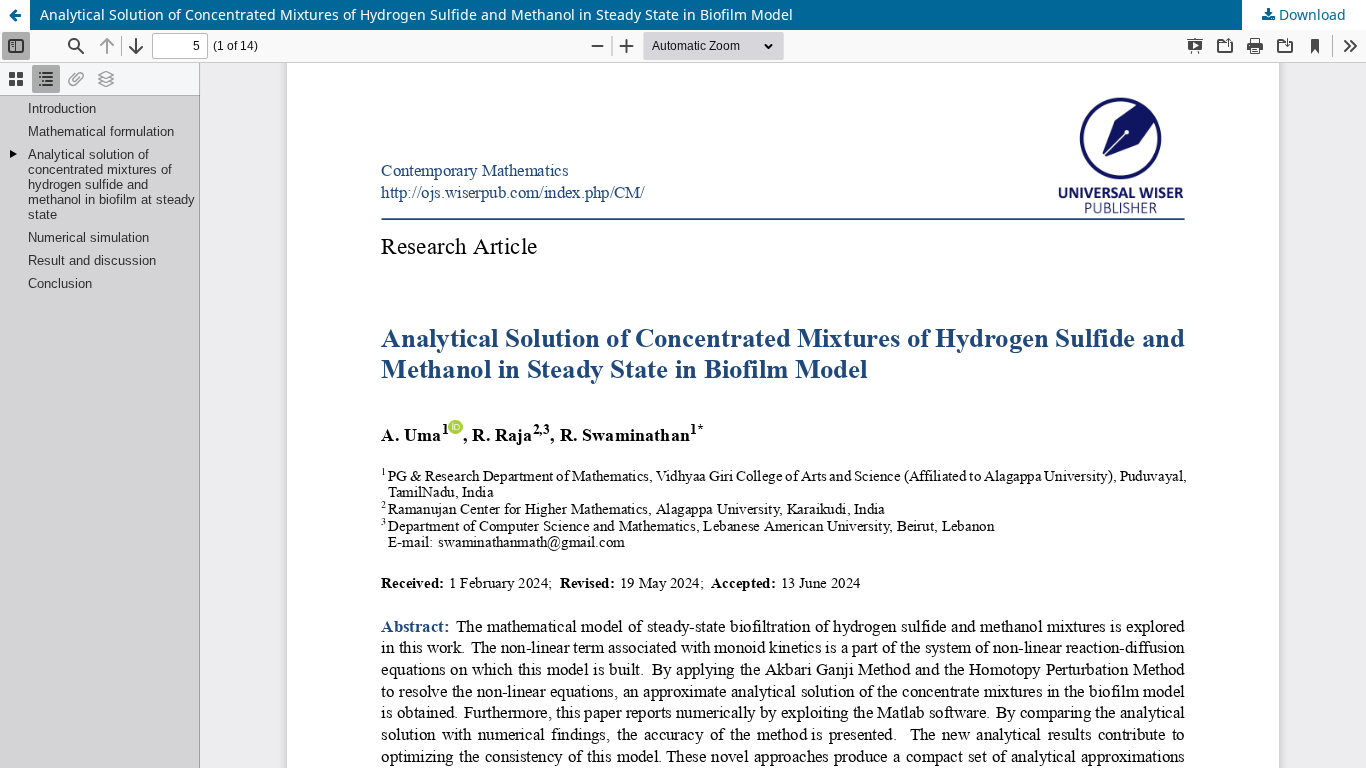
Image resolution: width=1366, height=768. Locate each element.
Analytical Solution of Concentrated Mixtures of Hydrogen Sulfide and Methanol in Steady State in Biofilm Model (416, 14)
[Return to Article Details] (15, 15)
